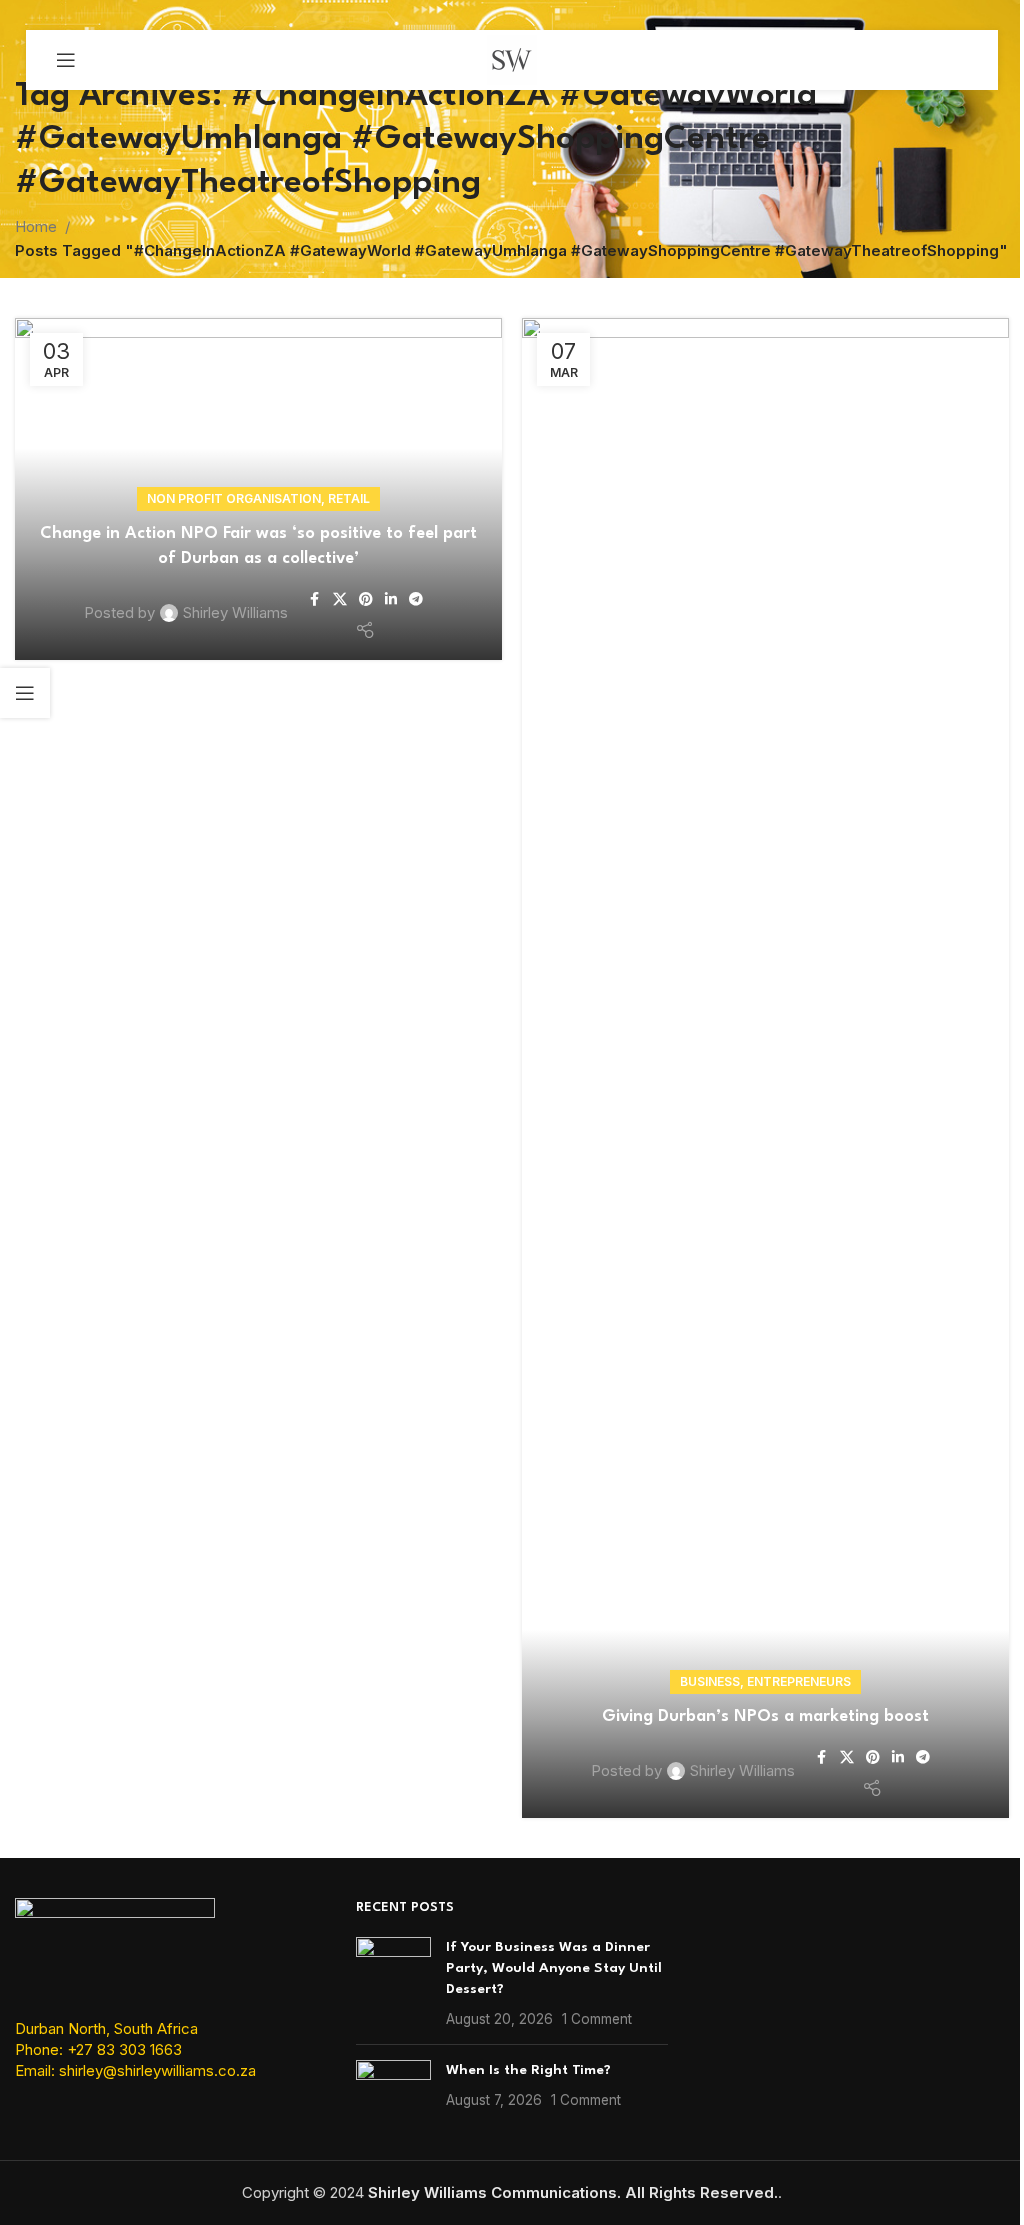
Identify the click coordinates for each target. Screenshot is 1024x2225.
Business (710, 1681)
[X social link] (340, 599)
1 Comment (597, 2019)
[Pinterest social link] (366, 599)
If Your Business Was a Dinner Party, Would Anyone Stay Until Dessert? (554, 1968)
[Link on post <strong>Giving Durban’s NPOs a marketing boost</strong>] (765, 1068)
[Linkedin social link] (391, 599)
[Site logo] (512, 58)
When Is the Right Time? (528, 2070)
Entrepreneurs (799, 1681)
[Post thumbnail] (393, 1983)
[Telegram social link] (416, 599)
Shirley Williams (235, 612)
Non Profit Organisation (234, 498)
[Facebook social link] (315, 599)
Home (36, 226)
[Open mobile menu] (66, 60)
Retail (349, 498)
